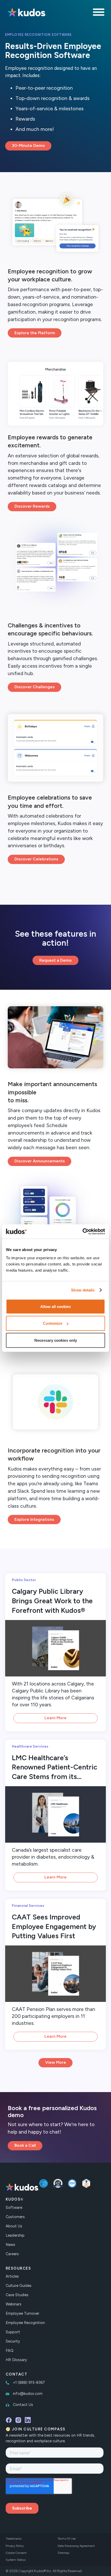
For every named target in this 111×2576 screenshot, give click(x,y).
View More (56, 2062)
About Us (14, 2226)
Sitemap (63, 2553)
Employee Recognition (25, 2323)
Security (13, 2341)
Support (13, 2332)
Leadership (15, 2235)
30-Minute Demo (28, 145)
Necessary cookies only (56, 1340)
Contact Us (23, 2405)
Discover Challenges (35, 687)
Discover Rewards (32, 506)
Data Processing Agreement (76, 2546)
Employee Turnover (22, 2313)
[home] (26, 13)
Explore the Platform (35, 333)
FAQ (10, 2351)
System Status (16, 2560)
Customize (53, 1323)
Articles (12, 2276)
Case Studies (17, 2295)
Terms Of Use (67, 2539)
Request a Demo (55, 960)
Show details (83, 1290)
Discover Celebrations (36, 859)
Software (14, 2208)
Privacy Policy (15, 2546)
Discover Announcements (40, 1161)
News (10, 2245)
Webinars (14, 2304)
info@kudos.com (28, 2394)
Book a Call (25, 2145)
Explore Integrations (34, 1519)
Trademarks (14, 2539)
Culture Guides (19, 2286)
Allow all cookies (55, 1306)
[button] (99, 13)
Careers (12, 2254)
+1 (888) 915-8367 (29, 2382)
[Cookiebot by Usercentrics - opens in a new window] (82, 1231)
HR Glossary (16, 2360)
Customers (15, 2217)
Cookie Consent (16, 2553)
